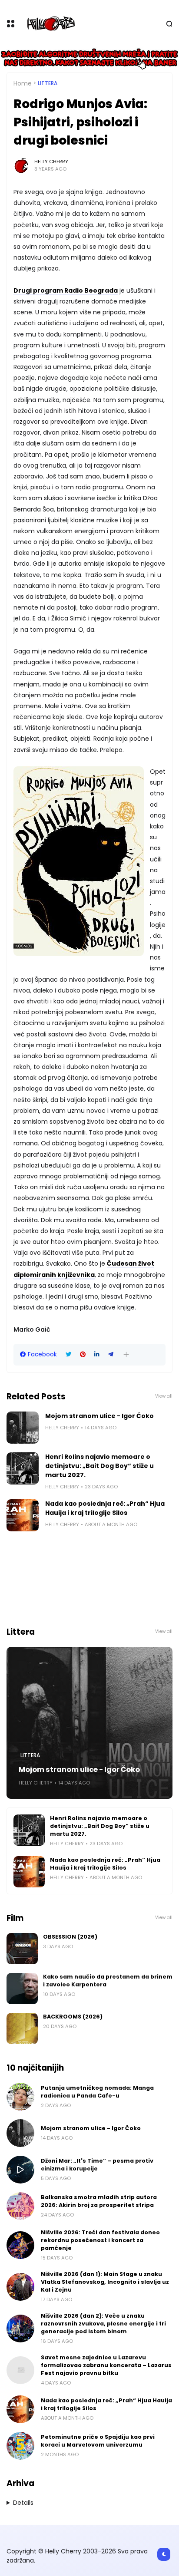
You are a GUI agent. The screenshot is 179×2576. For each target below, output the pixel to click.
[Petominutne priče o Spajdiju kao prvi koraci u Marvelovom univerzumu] (20, 2446)
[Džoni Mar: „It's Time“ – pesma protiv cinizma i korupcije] (20, 2170)
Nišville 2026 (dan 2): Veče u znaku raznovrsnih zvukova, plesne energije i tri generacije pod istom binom (103, 2324)
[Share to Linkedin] (97, 1354)
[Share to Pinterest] (83, 1354)
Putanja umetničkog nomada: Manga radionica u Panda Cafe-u (97, 2092)
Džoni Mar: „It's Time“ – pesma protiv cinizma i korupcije (97, 2165)
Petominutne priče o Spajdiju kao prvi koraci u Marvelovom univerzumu (98, 2441)
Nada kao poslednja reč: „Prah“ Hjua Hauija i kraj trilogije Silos (105, 1508)
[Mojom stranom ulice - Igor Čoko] (23, 1428)
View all (164, 1396)
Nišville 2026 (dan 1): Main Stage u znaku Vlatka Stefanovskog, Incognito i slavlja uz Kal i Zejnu (105, 2282)
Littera (48, 83)
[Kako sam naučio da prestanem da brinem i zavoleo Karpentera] (22, 1989)
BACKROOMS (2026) (73, 2017)
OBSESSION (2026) (70, 1937)
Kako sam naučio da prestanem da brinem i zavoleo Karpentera (108, 1981)
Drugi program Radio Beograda (66, 290)
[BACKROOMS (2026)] (22, 2028)
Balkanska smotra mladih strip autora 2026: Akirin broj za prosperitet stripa (99, 2201)
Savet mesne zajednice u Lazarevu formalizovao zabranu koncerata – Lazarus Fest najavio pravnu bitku (106, 2365)
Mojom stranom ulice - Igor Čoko (99, 1416)
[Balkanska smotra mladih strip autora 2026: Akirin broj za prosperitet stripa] (20, 2206)
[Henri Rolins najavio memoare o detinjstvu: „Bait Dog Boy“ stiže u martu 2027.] (23, 1468)
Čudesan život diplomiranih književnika (84, 1269)
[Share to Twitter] (68, 1354)
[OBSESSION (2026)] (22, 1949)
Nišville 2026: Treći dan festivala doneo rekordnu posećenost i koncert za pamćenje (100, 2240)
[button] (126, 1354)
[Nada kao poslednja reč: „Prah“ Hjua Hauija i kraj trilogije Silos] (23, 1515)
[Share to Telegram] (111, 1354)
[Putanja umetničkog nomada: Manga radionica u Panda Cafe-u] (20, 2097)
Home (23, 83)
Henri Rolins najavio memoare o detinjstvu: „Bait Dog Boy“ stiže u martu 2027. (99, 1466)
